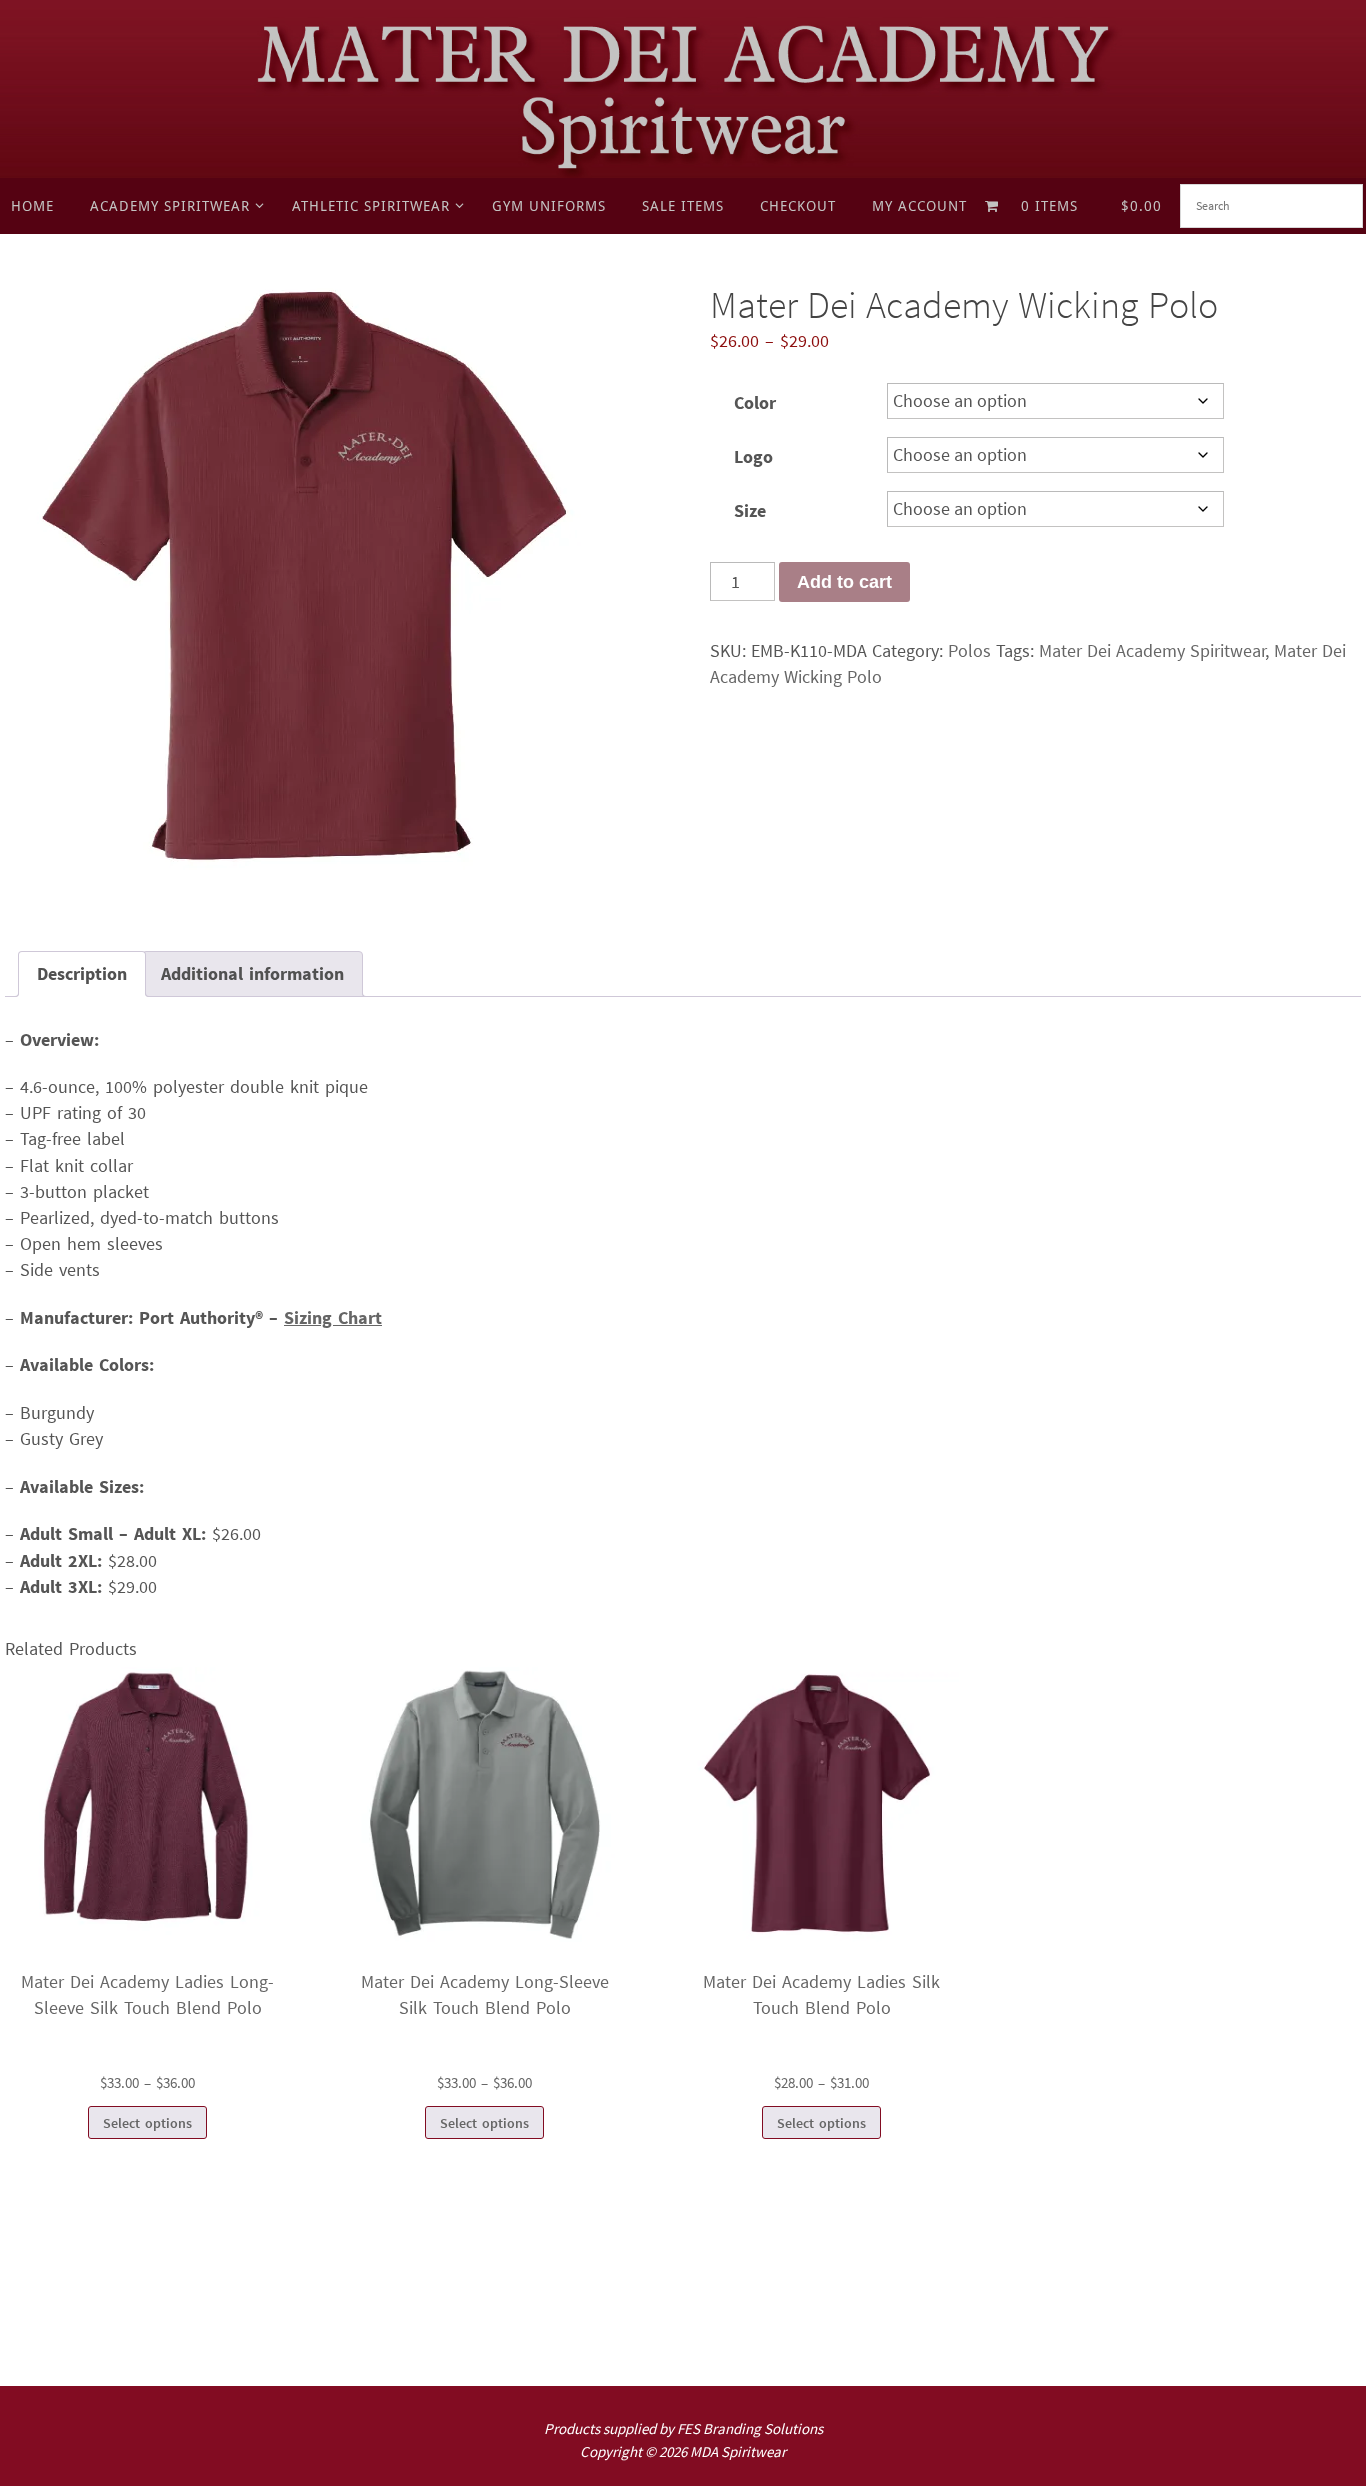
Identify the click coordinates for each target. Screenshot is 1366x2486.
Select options (147, 2123)
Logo (753, 456)
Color (755, 402)
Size (750, 510)
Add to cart (844, 582)
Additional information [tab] (252, 973)
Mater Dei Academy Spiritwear (1152, 650)
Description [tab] (82, 973)
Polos (969, 650)
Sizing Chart (333, 1317)
